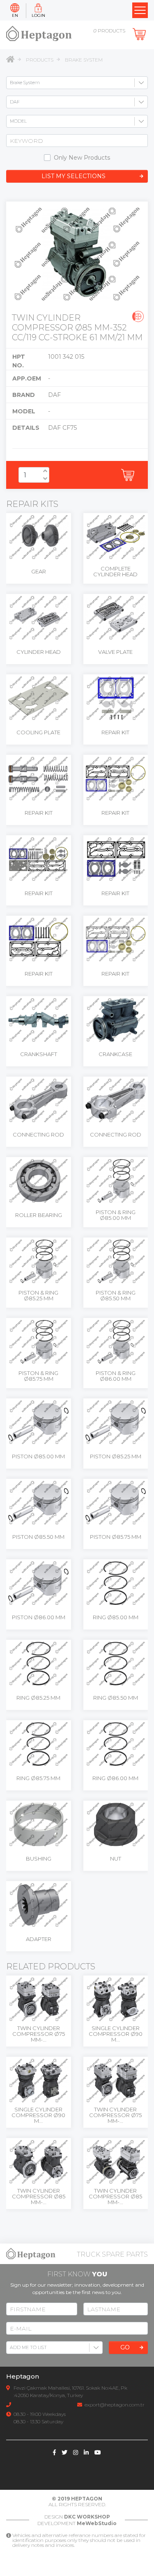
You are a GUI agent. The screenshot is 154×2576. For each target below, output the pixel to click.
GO (125, 2347)
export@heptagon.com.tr (115, 2405)
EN (15, 15)
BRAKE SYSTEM (84, 60)
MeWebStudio (97, 2523)
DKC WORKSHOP (87, 2517)
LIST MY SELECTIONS (74, 176)
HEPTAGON (87, 2499)
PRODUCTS (40, 60)
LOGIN (38, 15)
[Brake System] (138, 316)
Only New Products (82, 158)
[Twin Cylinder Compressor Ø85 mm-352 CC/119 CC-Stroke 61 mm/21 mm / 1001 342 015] (77, 254)
